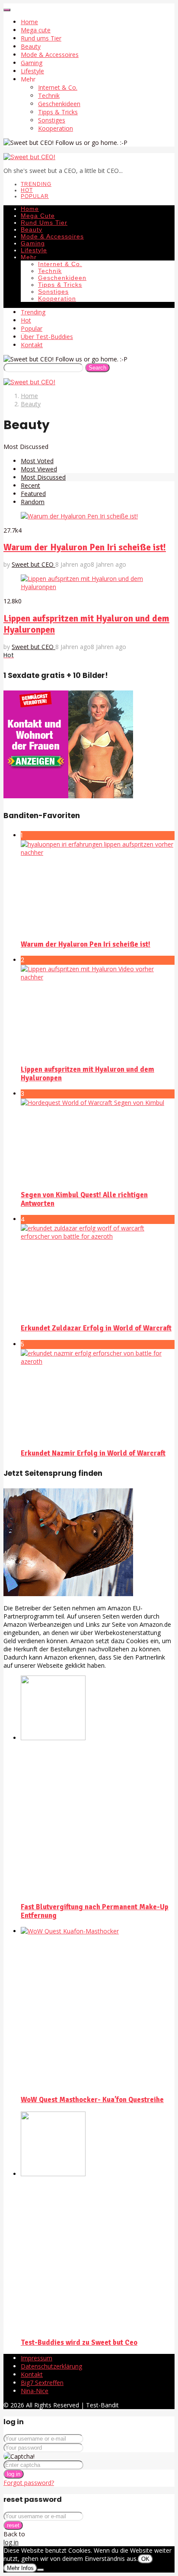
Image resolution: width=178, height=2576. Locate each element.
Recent (30, 485)
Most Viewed (39, 469)
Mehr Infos (20, 2568)
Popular (35, 196)
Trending (36, 184)
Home (29, 22)
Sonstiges (52, 120)
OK (145, 2559)
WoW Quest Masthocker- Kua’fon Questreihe (92, 2100)
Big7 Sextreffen (42, 2383)
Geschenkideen (59, 104)
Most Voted (37, 461)
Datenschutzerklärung (51, 2366)
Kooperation (56, 128)
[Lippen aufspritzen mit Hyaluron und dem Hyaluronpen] (98, 1011)
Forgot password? (29, 2483)
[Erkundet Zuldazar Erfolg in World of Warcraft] (98, 1271)
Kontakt (32, 345)
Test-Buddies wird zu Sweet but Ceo (79, 2343)
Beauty (31, 46)
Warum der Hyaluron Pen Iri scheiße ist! (85, 547)
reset (13, 2525)
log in (14, 2474)
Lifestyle (32, 71)
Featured (33, 494)
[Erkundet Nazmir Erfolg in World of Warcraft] (98, 1396)
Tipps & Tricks (58, 112)
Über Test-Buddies (47, 337)
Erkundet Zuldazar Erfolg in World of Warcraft (96, 1328)
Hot (27, 190)
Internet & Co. (58, 87)
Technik (49, 96)
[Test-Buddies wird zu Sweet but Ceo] (98, 2221)
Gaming (32, 63)
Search (97, 368)
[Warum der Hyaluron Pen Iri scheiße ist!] (98, 887)
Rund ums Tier (41, 38)
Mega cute (36, 30)
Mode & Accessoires (50, 55)
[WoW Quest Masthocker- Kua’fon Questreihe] (98, 2008)
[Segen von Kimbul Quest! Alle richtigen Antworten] (98, 1141)
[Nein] (41, 2570)
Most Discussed (43, 477)
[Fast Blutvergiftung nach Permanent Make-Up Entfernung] (98, 1785)
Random (33, 502)
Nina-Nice (35, 2391)
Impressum (37, 2358)
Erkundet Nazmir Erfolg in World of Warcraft (93, 1453)
